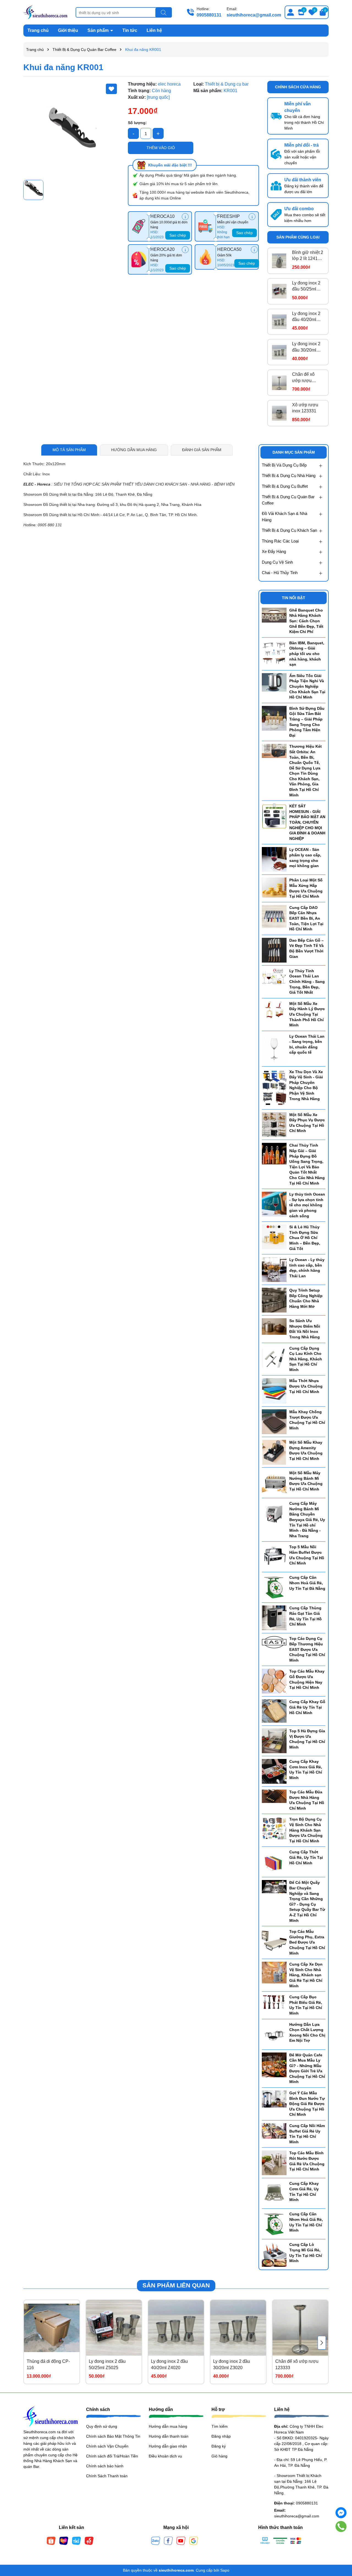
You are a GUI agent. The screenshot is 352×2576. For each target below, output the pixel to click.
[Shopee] (51, 2541)
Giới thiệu (68, 30)
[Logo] (45, 12)
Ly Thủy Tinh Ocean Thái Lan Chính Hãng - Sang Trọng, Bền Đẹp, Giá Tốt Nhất (307, 982)
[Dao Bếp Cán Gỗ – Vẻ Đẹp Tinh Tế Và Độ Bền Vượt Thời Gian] (274, 950)
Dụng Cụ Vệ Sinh (277, 562)
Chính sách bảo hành (105, 2466)
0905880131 (209, 15)
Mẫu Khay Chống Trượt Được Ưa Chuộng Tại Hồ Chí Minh (307, 1420)
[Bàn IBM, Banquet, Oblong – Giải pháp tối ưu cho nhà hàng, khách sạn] (274, 653)
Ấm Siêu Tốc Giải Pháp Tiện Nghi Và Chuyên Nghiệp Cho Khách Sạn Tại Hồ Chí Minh (307, 686)
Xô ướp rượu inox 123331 (305, 408)
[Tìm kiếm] (164, 13)
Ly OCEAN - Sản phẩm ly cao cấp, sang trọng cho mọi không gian (305, 858)
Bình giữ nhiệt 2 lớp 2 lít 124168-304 (308, 256)
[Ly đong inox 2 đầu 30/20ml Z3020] (279, 352)
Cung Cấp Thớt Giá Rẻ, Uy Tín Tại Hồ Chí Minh (306, 1857)
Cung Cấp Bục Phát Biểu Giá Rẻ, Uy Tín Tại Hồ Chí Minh (306, 2005)
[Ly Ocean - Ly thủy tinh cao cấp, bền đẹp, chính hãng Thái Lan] (274, 1269)
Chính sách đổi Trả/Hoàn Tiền (112, 2456)
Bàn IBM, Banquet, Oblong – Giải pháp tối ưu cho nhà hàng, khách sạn (307, 654)
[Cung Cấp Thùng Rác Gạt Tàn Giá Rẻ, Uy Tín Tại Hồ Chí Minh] (274, 1618)
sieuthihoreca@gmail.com (254, 15)
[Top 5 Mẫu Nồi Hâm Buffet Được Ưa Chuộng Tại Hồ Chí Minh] (274, 1556)
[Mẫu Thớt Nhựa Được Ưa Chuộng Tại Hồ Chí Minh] (274, 1391)
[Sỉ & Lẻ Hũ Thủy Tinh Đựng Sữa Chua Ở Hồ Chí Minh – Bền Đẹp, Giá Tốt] (274, 1237)
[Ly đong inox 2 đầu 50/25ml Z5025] (279, 291)
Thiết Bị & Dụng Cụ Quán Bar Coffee (288, 500)
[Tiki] (76, 2541)
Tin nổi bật (294, 598)
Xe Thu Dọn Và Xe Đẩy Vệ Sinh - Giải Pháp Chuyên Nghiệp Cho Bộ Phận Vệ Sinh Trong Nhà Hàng (306, 1085)
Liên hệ (154, 30)
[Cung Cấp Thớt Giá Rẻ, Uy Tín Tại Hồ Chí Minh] (274, 1862)
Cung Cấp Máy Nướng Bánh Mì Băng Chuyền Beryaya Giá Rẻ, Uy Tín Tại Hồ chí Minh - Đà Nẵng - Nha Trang (307, 1520)
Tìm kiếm (220, 2426)
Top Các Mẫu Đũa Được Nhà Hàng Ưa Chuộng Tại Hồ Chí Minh (307, 1800)
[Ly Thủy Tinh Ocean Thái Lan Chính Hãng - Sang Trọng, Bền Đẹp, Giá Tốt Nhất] (274, 977)
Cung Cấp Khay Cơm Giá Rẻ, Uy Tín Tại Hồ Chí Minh (304, 2192)
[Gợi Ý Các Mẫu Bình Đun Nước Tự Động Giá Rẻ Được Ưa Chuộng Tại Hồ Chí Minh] (274, 2099)
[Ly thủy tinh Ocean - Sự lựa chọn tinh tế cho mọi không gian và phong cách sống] (274, 1204)
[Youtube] (181, 2541)
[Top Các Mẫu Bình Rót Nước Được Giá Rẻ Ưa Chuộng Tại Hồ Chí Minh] (274, 2163)
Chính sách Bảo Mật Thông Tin (113, 2436)
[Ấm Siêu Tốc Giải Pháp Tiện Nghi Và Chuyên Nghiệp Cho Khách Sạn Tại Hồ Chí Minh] (274, 682)
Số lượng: (137, 123)
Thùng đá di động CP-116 (48, 2364)
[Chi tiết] (185, 217)
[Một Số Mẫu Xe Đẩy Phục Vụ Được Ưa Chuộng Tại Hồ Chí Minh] (274, 1124)
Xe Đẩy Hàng (274, 551)
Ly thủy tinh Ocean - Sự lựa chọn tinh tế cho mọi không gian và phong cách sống (307, 1205)
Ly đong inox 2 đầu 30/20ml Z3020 (306, 347)
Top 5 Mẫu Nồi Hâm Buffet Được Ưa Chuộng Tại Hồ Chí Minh (307, 1555)
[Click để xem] (71, 129)
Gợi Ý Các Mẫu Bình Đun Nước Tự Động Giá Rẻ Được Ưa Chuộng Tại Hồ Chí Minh (307, 2104)
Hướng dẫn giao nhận (168, 2446)
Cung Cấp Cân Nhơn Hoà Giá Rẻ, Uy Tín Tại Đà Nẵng (307, 1583)
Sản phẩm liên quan (176, 2285)
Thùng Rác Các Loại (280, 541)
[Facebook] (168, 2541)
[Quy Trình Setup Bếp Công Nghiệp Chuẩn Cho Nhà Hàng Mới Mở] (274, 1300)
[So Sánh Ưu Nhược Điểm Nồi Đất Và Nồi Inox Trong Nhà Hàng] (274, 1326)
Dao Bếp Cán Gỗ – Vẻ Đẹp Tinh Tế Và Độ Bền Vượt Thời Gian (306, 948)
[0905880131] (341, 2527)
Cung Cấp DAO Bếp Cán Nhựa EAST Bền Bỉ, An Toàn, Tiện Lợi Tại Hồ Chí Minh (306, 918)
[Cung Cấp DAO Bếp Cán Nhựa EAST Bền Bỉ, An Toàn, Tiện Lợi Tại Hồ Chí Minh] (274, 916)
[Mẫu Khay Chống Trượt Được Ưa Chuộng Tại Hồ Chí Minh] (274, 1421)
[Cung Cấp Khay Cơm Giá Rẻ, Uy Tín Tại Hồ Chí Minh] (274, 2193)
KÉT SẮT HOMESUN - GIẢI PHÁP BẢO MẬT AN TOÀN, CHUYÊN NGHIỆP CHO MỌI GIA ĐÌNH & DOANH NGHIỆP (307, 822)
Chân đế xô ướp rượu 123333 (303, 378)
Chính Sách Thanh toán (107, 2476)
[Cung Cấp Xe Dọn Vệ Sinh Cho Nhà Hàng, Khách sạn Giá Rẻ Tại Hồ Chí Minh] (274, 1972)
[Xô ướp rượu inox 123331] (279, 413)
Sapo (225, 2570)
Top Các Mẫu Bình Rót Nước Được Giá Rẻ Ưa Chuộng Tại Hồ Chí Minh (307, 2161)
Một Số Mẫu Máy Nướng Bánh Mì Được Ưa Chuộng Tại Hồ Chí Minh (306, 1481)
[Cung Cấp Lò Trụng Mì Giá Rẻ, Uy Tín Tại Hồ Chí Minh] (274, 2254)
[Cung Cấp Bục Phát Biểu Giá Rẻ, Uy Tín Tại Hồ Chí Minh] (274, 2002)
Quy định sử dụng (102, 2426)
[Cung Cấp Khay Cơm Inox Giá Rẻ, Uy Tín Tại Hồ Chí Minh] (274, 1771)
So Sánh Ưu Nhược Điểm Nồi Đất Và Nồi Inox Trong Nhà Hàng (305, 1329)
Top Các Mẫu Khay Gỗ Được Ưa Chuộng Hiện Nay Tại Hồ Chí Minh (307, 1679)
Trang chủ (38, 30)
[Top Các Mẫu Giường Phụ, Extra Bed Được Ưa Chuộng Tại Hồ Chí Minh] (274, 1941)
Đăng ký (219, 2446)
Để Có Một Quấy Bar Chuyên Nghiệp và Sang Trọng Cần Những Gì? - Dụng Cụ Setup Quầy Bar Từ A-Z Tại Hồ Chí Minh (307, 1901)
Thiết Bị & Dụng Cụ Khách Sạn (289, 530)
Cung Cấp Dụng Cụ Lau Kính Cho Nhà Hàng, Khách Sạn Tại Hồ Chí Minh (306, 1359)
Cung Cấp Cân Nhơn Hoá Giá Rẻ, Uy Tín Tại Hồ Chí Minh (306, 2222)
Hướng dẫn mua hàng (168, 2426)
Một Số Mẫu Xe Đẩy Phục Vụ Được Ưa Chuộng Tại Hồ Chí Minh (307, 1123)
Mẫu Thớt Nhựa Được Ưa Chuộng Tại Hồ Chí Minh (306, 1386)
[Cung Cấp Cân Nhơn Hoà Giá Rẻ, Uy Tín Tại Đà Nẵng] (274, 1587)
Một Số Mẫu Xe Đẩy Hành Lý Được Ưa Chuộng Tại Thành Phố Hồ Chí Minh (307, 1014)
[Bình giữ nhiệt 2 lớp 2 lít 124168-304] (279, 261)
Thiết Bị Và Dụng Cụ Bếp (284, 465)
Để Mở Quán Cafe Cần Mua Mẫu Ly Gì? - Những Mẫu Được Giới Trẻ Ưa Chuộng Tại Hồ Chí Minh (307, 2068)
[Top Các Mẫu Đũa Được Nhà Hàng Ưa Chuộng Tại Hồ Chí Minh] (274, 1796)
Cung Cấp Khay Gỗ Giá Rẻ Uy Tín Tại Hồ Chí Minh (307, 1707)
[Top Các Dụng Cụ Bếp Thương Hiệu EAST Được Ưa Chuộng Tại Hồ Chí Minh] (274, 1642)
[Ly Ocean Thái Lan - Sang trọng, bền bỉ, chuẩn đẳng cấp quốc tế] (274, 1048)
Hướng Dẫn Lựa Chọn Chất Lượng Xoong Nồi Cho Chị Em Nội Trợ (307, 2033)
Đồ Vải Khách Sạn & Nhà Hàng (284, 517)
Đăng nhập (221, 2436)
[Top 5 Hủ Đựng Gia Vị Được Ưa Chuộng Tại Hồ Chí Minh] (274, 1741)
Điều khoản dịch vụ (165, 2456)
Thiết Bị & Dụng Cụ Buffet (285, 486)
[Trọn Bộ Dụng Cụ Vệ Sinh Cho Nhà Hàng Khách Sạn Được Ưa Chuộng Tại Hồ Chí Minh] (274, 1828)
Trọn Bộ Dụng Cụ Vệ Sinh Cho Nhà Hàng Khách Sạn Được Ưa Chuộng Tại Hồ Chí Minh (306, 1830)
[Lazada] (64, 2541)
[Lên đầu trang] (341, 2543)
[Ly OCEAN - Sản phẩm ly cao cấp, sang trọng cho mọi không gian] (274, 859)
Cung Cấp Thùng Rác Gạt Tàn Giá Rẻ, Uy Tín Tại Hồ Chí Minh (306, 1616)
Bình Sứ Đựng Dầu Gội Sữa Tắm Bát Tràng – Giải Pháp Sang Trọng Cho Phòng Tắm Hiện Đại (307, 722)
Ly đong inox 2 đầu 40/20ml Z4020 (306, 317)
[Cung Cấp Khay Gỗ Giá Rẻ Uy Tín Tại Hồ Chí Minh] (274, 1711)
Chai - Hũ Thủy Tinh (280, 573)
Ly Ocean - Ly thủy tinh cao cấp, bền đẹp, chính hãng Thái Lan (307, 1268)
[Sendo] (89, 2541)
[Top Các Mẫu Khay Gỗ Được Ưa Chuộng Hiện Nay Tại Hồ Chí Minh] (274, 1681)
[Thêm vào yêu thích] (111, 89)
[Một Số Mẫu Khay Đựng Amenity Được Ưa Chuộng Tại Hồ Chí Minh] (274, 1452)
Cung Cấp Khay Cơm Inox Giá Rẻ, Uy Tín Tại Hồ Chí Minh (306, 1770)
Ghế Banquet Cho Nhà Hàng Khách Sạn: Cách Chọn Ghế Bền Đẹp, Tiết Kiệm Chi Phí (306, 621)
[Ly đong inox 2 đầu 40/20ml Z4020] (279, 322)
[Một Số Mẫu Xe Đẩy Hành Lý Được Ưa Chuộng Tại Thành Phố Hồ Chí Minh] (274, 1010)
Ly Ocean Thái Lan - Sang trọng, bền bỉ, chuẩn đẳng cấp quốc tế (307, 1044)
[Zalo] (156, 2541)
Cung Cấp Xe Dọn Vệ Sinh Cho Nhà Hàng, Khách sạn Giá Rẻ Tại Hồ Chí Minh (306, 1975)
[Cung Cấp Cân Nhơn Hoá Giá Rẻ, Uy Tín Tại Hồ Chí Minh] (274, 2224)
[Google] (194, 2541)
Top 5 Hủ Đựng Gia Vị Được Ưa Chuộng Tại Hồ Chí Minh (307, 1739)
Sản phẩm (99, 30)
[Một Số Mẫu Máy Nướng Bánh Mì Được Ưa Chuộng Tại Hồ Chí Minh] (274, 1482)
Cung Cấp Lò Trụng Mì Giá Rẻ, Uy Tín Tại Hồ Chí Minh (306, 2253)
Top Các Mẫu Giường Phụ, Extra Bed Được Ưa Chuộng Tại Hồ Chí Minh (307, 1942)
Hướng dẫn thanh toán (169, 2436)
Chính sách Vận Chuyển (107, 2446)
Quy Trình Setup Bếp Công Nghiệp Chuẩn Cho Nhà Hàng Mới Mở (306, 1298)
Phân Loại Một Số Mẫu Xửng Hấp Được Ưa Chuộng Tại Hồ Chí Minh (306, 888)
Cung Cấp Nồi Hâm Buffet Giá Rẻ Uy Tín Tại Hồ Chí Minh (307, 2134)
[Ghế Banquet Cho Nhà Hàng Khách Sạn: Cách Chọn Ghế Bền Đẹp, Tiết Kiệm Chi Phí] (274, 615)
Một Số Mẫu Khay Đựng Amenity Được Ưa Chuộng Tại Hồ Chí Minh (306, 1450)
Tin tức (130, 30)
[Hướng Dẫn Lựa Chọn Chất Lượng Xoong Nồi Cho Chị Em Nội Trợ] (274, 2034)
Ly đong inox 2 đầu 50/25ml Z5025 (306, 287)
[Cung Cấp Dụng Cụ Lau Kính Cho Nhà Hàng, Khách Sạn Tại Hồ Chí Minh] (274, 1358)
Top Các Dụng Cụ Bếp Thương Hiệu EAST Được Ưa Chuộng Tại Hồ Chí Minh (307, 1649)
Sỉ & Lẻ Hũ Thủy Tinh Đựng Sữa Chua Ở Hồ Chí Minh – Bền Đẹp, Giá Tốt (305, 1238)
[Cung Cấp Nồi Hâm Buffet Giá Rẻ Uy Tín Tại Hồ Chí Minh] (274, 2131)
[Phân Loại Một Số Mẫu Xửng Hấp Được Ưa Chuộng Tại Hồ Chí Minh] (274, 887)
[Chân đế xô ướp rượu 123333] (279, 383)
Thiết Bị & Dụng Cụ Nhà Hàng (289, 476)
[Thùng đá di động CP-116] (52, 2328)
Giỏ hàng (219, 2456)
